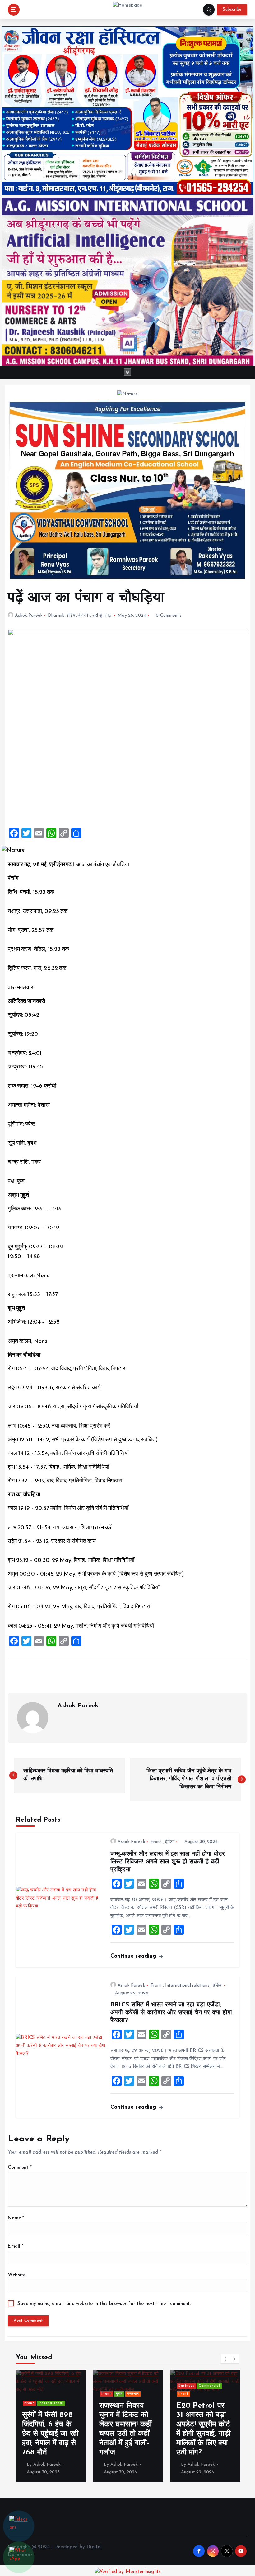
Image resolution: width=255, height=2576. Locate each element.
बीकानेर (84, 615)
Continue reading (134, 1956)
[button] (225, 2359)
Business (53, 2386)
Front (156, 1842)
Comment (20, 2168)
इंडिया (71, 615)
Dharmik (56, 615)
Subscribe (232, 10)
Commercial (76, 2386)
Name (16, 2218)
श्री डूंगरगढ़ (102, 615)
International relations (187, 1985)
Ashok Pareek (29, 615)
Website (17, 2275)
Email (16, 2247)
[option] (72, 2426)
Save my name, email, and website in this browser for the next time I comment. (104, 2304)
